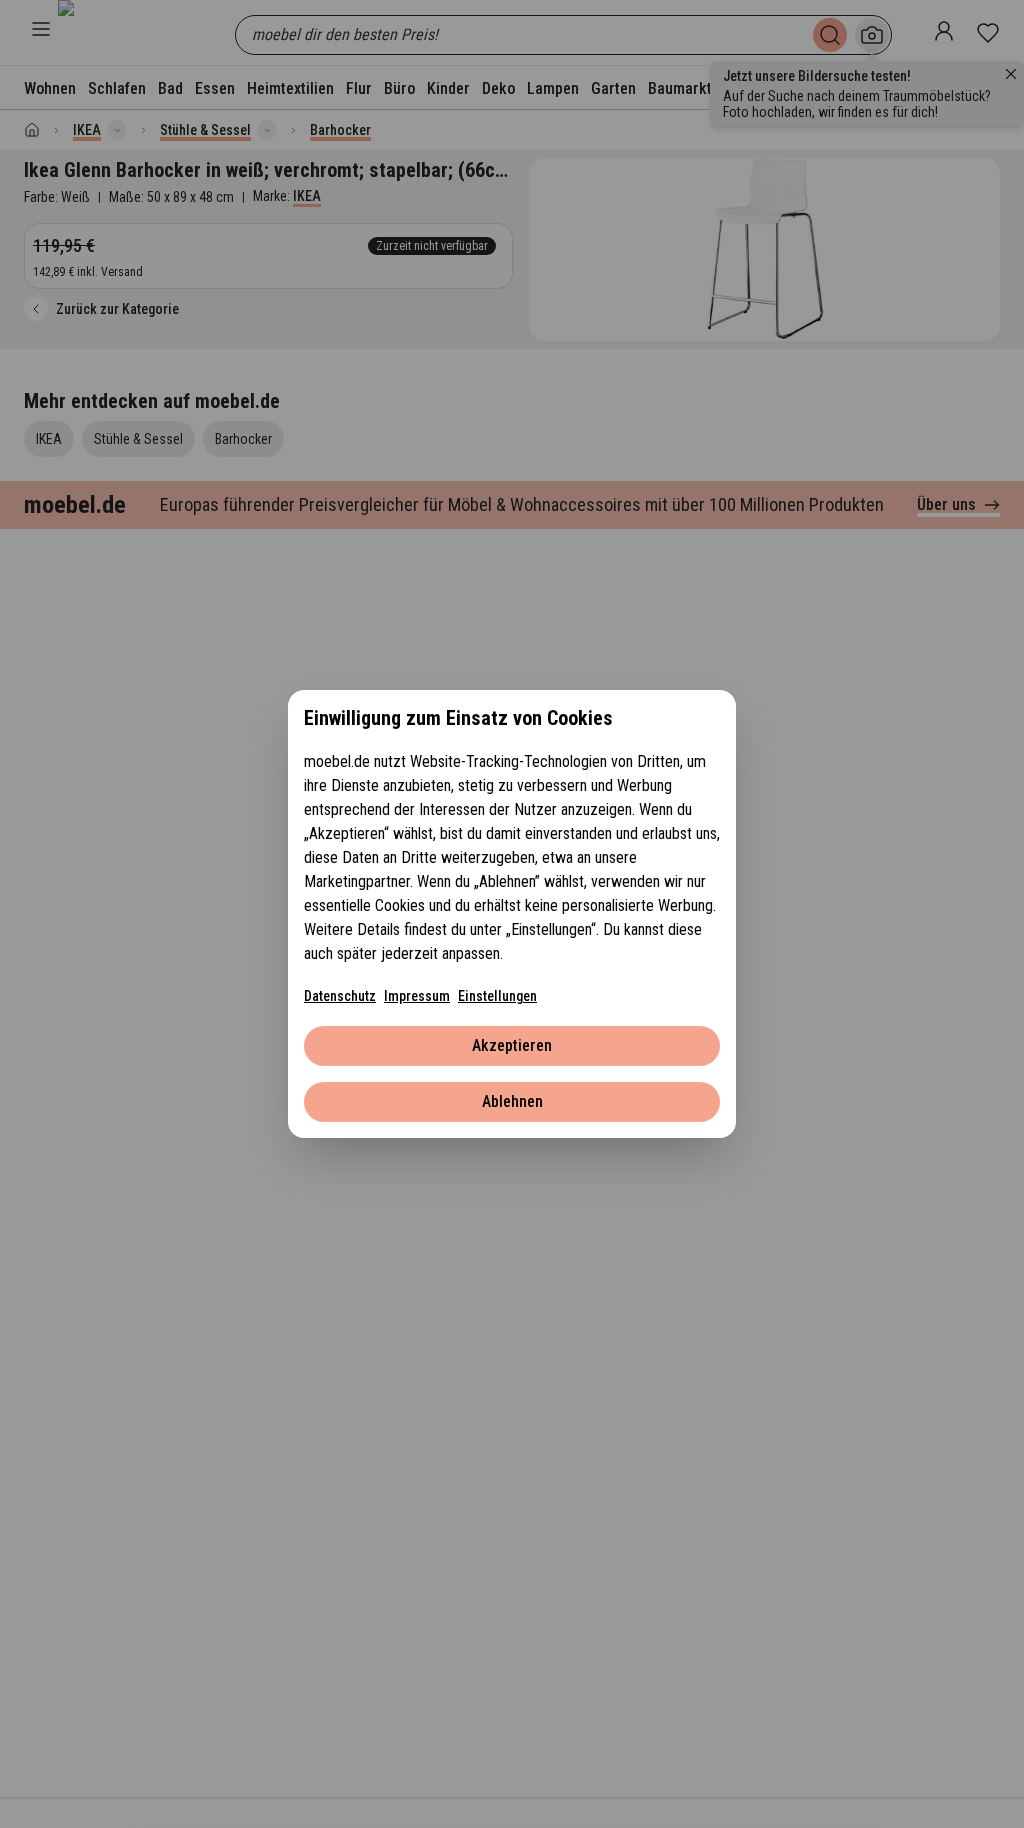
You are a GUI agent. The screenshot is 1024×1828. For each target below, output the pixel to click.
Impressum (417, 996)
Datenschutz (340, 996)
